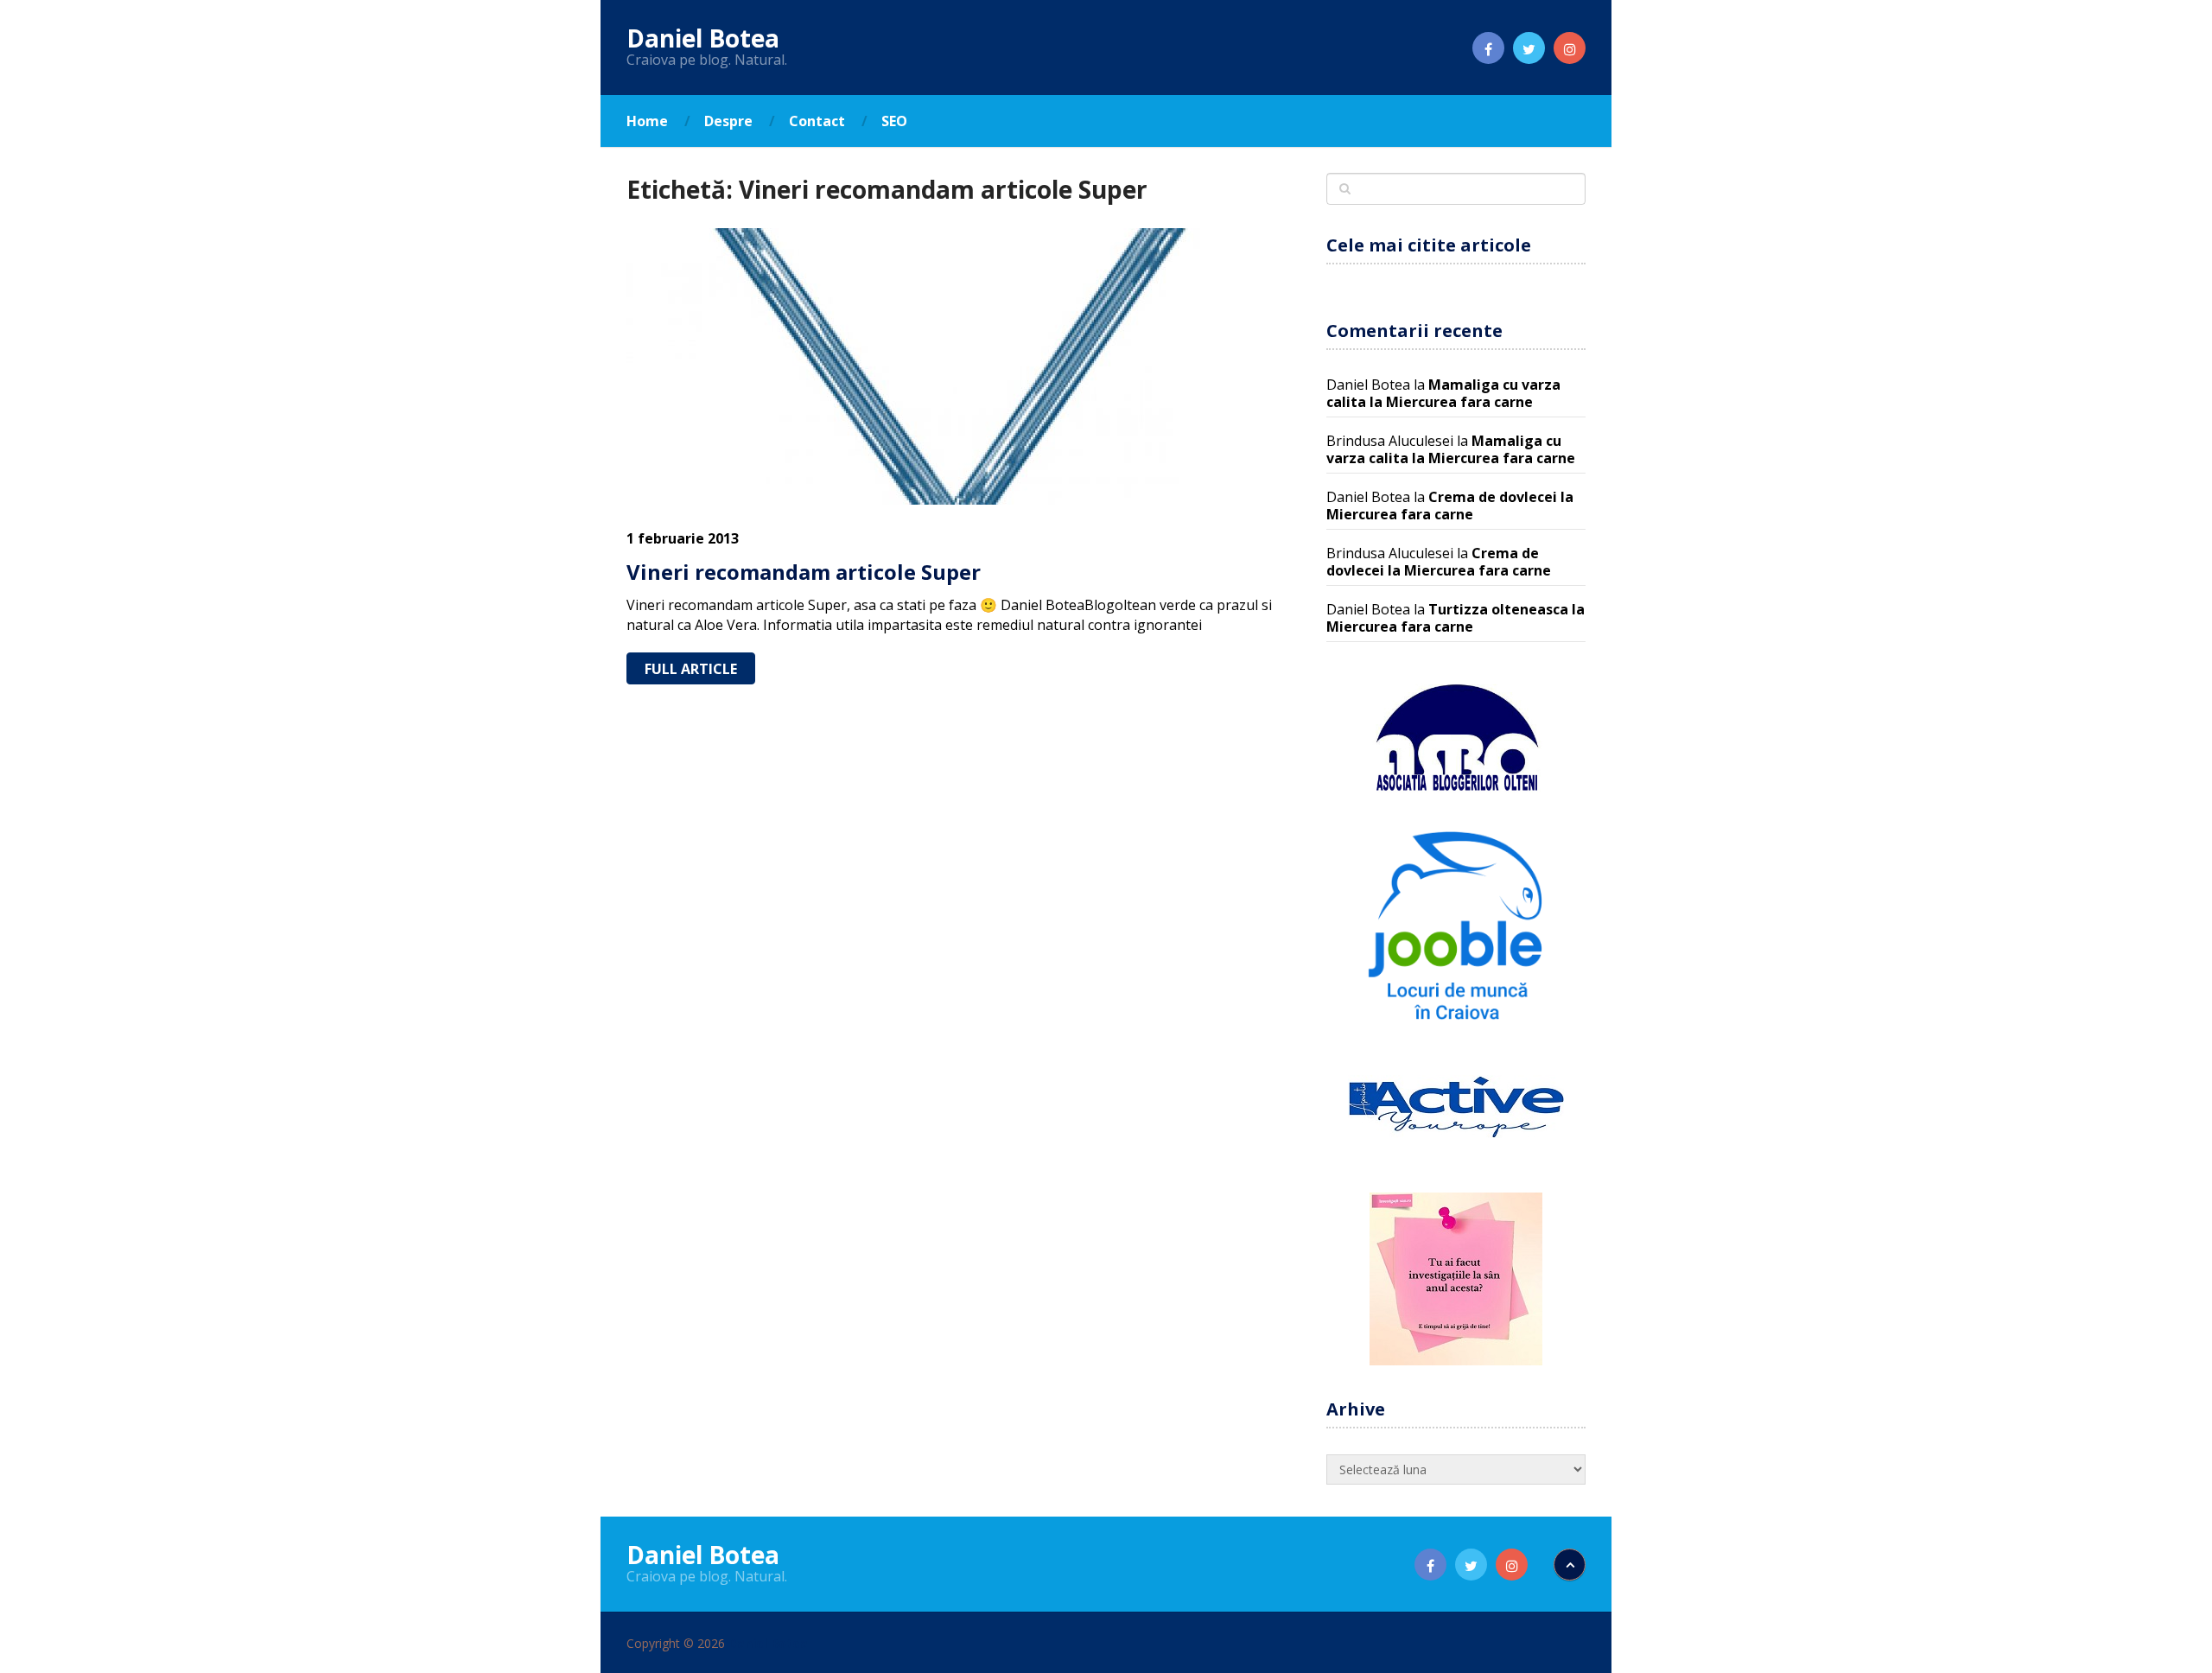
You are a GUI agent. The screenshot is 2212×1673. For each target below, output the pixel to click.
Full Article (691, 669)
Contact (817, 121)
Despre (728, 121)
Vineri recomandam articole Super (804, 572)
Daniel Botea (703, 38)
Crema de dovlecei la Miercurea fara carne (1450, 506)
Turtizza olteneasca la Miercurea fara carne (1456, 618)
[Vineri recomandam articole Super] (961, 366)
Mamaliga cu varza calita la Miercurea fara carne (1443, 393)
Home (647, 121)
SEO (894, 121)
